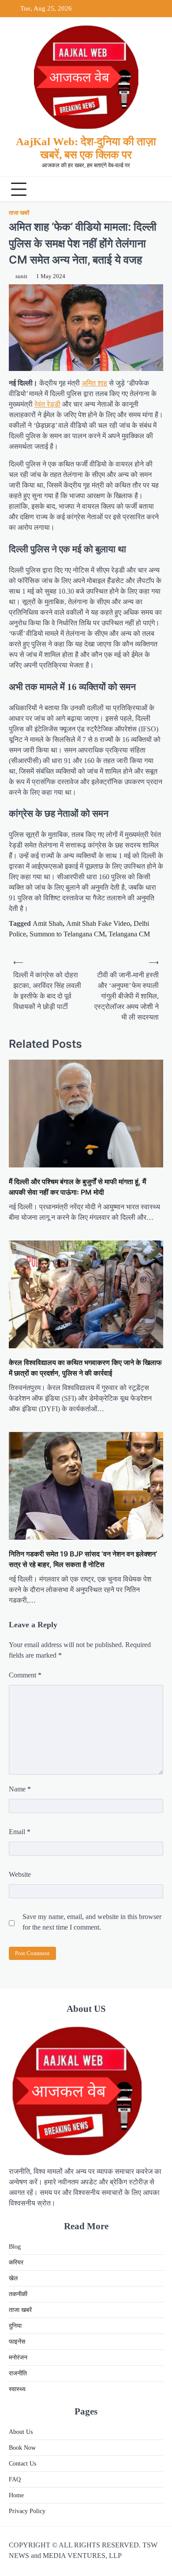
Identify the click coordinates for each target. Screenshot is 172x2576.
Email (20, 1832)
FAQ (15, 2479)
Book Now (22, 2448)
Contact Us (22, 2464)
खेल (13, 2278)
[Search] (154, 189)
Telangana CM (129, 934)
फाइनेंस (17, 2342)
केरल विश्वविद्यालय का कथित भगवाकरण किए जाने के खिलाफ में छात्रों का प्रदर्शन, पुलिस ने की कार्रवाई (85, 1368)
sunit (21, 276)
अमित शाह (94, 383)
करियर (16, 2262)
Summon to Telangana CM (67, 934)
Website (20, 1874)
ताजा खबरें (19, 213)
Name (20, 1789)
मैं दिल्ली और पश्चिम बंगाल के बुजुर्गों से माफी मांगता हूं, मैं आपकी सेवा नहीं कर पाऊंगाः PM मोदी (77, 1187)
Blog (15, 2247)
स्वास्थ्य (17, 2389)
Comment (25, 1675)
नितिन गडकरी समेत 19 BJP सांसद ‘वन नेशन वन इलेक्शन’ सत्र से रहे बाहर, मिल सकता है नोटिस (83, 1559)
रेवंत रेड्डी (47, 404)
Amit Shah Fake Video (98, 923)
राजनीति (18, 2373)
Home (16, 2495)
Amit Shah (48, 923)
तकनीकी (18, 2294)
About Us (21, 2432)
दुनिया (15, 2326)
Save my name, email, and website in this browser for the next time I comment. (92, 1922)
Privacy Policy (27, 2511)
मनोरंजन (18, 2358)
